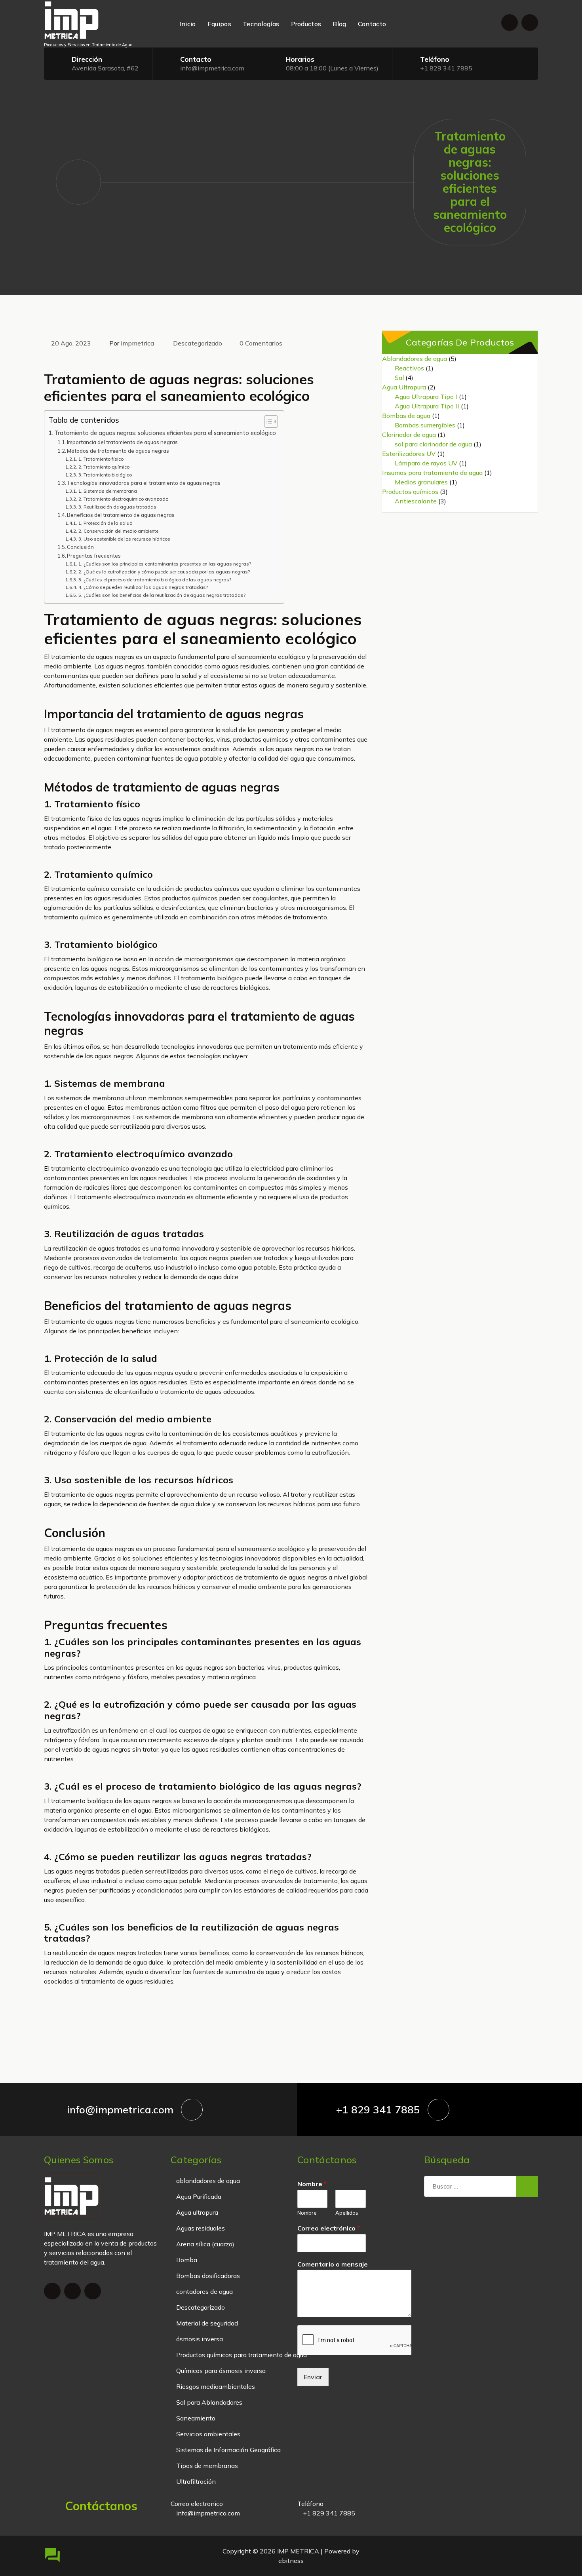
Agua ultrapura (197, 2212)
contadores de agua (204, 2291)
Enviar (313, 2377)
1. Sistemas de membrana (107, 491)
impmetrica (137, 343)
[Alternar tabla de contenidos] (267, 421)
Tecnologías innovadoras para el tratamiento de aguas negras (144, 483)
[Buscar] (527, 2187)
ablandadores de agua (208, 2181)
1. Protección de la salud (105, 523)
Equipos (219, 24)
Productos (306, 24)
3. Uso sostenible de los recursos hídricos (124, 539)
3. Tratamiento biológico (105, 475)
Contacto (372, 24)
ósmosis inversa (200, 2339)
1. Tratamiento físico (101, 459)
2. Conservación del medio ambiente (118, 531)
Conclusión (80, 547)
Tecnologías (261, 24)
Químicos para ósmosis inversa (221, 2371)
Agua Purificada (199, 2196)
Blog (339, 24)
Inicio (188, 24)
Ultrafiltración (196, 2481)
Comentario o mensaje (333, 2264)
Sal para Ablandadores (209, 2402)
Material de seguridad (207, 2323)
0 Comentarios (261, 343)
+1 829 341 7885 (446, 68)
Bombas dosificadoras (208, 2276)
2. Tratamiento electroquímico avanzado (123, 499)
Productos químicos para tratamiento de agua (242, 2355)
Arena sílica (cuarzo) (205, 2244)
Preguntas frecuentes (94, 556)
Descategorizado (198, 343)
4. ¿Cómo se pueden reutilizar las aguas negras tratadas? (143, 587)
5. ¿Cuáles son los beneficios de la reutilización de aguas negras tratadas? (162, 595)
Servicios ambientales (208, 2434)
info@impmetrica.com (212, 68)
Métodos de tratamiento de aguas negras (118, 451)
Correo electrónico (329, 2228)
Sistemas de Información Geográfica (228, 2450)
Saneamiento (196, 2418)
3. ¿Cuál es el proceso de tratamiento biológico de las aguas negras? (155, 580)
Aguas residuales (201, 2228)
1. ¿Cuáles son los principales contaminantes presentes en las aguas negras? (165, 564)
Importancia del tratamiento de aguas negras (122, 442)
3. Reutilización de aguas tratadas (117, 507)
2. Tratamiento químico (104, 467)
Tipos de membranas (207, 2466)
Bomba (187, 2260)
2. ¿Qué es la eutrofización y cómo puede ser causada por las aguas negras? (164, 572)
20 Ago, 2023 (71, 343)
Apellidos (347, 2213)
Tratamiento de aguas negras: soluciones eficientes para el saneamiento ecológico (165, 433)
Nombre (312, 2184)
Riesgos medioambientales (216, 2386)
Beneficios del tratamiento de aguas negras (121, 515)
